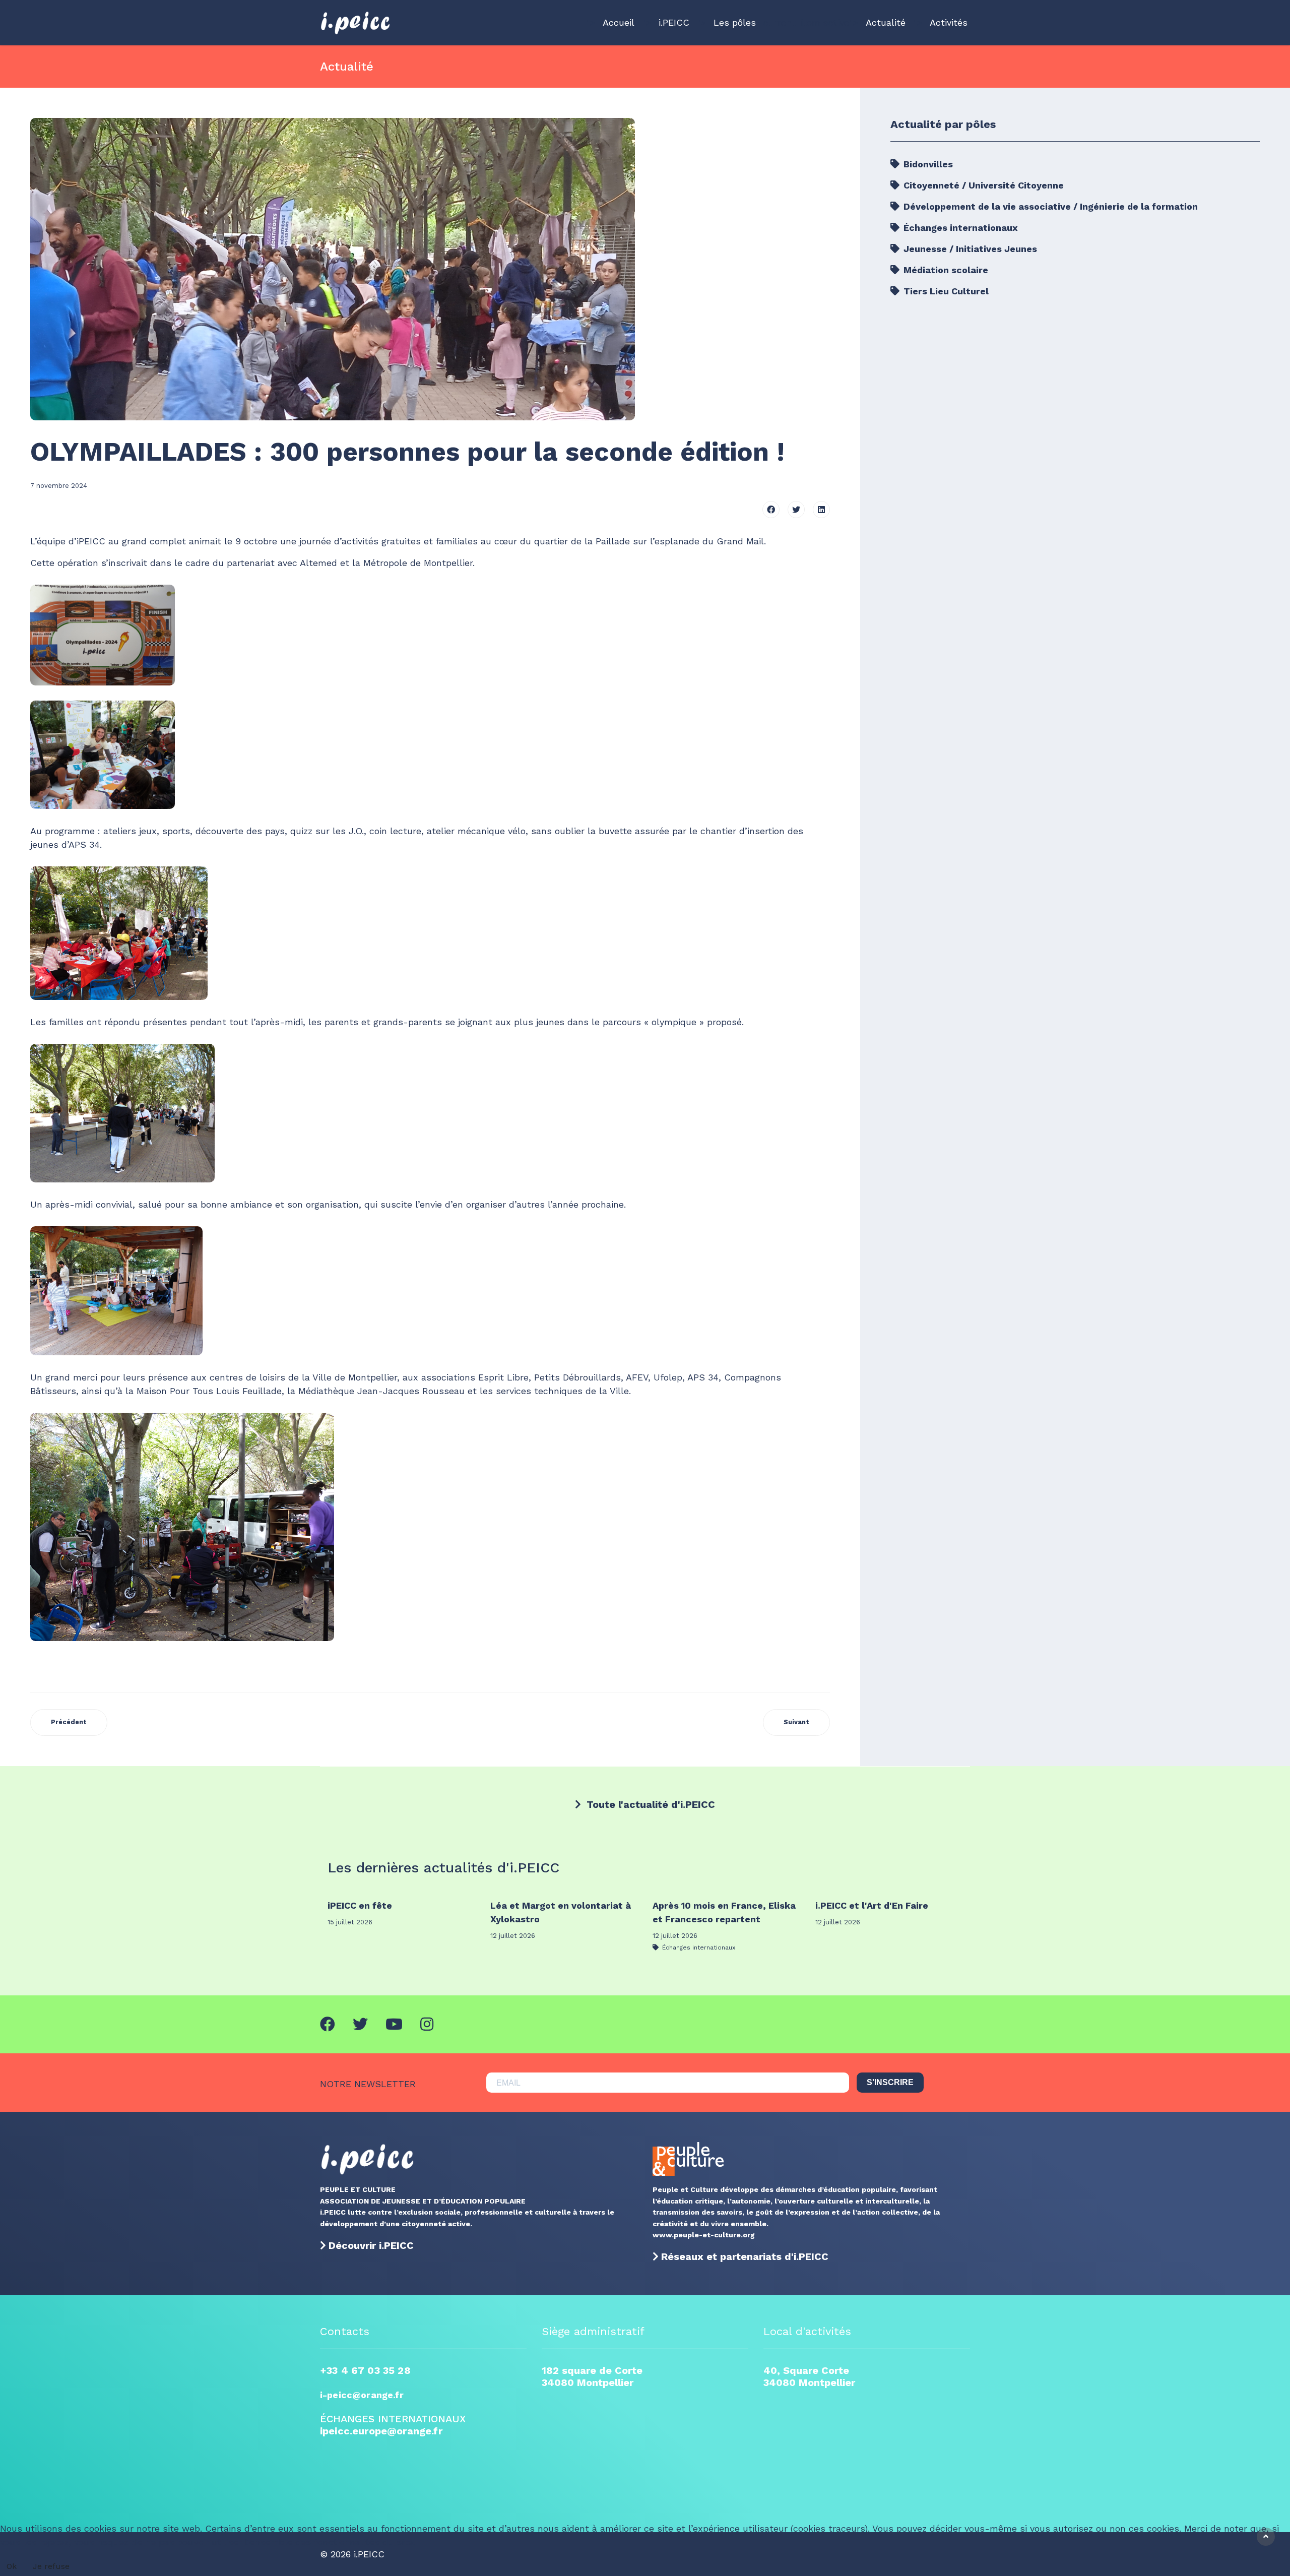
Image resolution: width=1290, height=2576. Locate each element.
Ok (12, 2566)
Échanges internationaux (959, 228)
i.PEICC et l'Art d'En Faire (872, 1905)
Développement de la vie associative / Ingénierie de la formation (1049, 206)
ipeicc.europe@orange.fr (381, 2431)
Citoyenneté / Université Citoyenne (982, 185)
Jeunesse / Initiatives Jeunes (969, 249)
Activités (949, 22)
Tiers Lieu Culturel (945, 291)
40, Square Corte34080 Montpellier (809, 2376)
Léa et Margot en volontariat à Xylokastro (561, 1912)
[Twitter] (796, 510)
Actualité (886, 22)
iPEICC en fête (360, 1905)
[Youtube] (394, 2024)
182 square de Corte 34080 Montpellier (592, 2376)
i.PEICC (674, 22)
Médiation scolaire (945, 270)
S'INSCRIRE (890, 2082)
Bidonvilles (927, 164)
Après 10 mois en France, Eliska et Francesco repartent (724, 1912)
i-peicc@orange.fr (362, 2395)
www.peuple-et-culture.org (704, 2235)
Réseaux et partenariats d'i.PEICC (745, 2256)
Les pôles (735, 22)
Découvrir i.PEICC (371, 2245)
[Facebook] (771, 510)
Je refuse (51, 2566)
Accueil (619, 22)
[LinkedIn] (821, 510)
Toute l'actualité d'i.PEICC (649, 1804)
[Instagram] (427, 2024)
